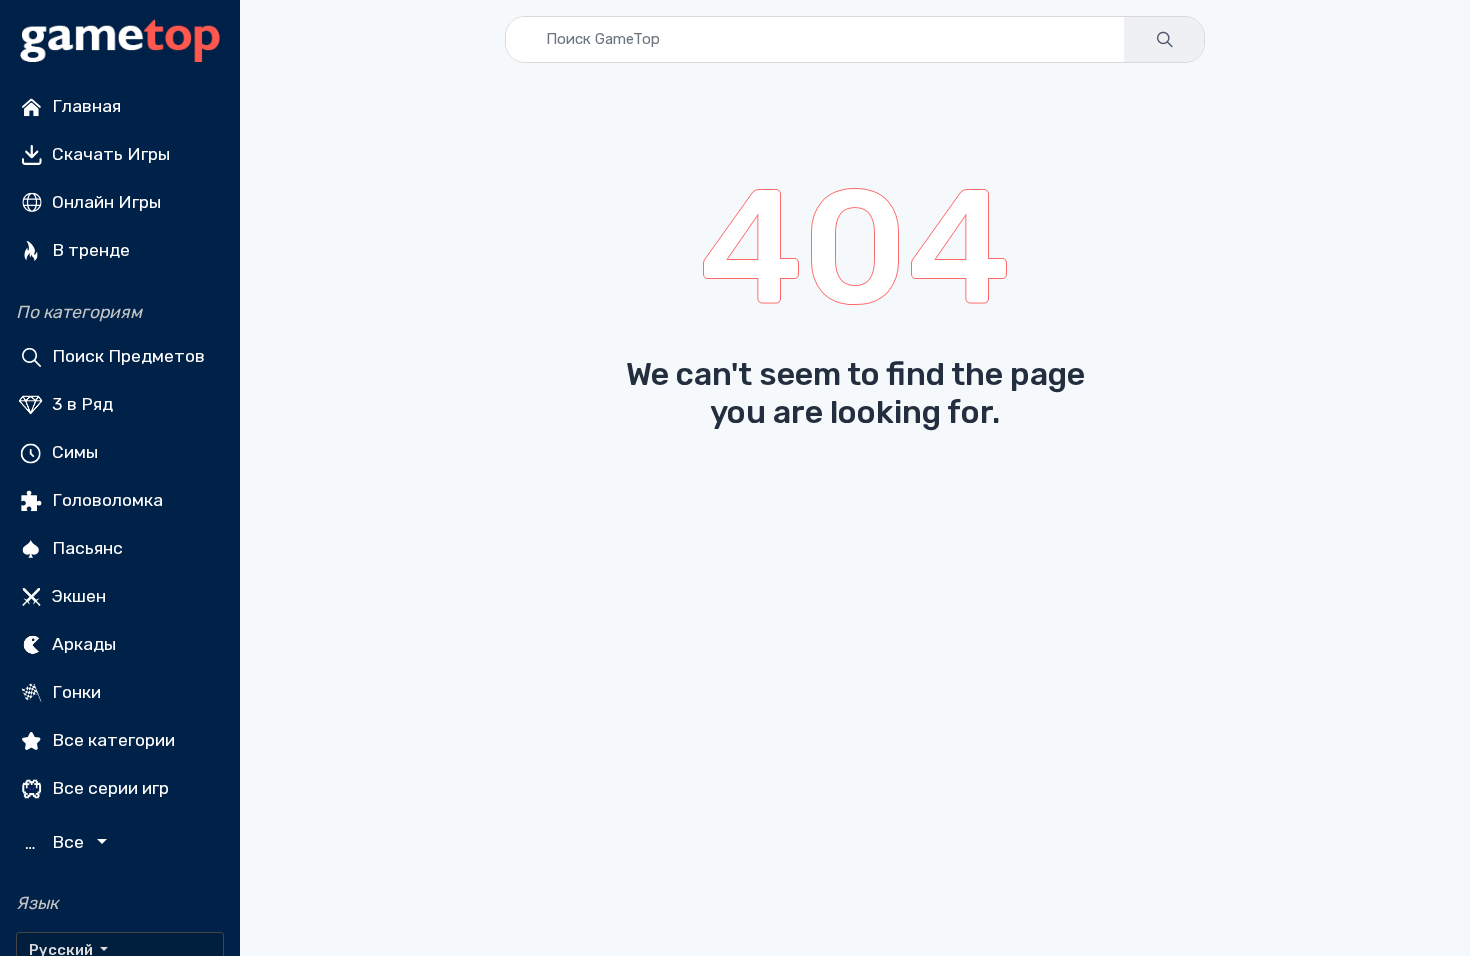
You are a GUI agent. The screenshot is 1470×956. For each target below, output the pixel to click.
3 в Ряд (80, 404)
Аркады (82, 644)
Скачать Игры (109, 154)
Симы (73, 452)
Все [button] (57, 842)
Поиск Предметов (126, 356)
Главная (84, 106)
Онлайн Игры (104, 202)
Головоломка (105, 500)
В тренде (89, 250)
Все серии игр (108, 788)
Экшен (77, 596)
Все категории (111, 740)
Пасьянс (85, 548)
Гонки (74, 692)
